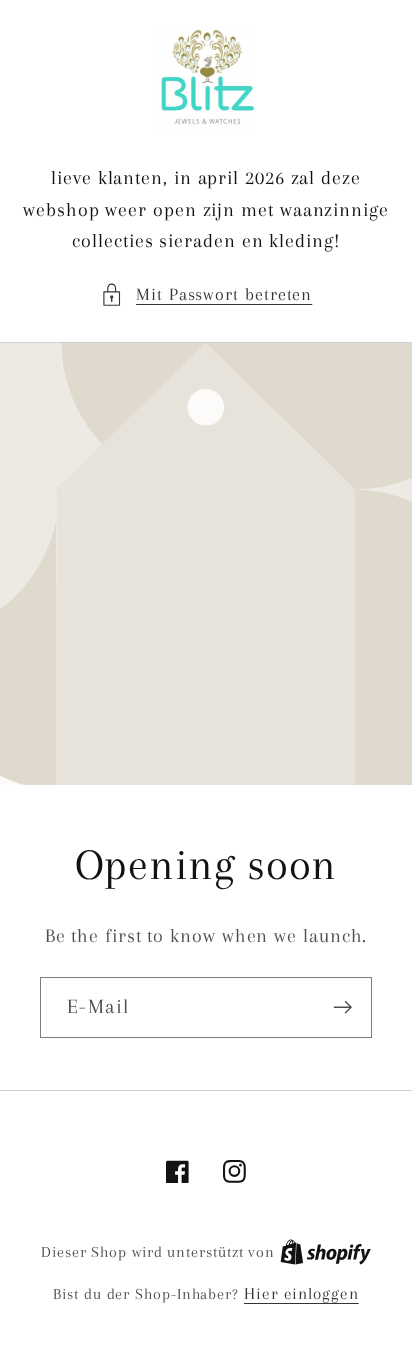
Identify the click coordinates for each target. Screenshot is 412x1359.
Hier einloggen (301, 1293)
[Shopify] (325, 1251)
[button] (206, 294)
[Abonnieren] (342, 1007)
